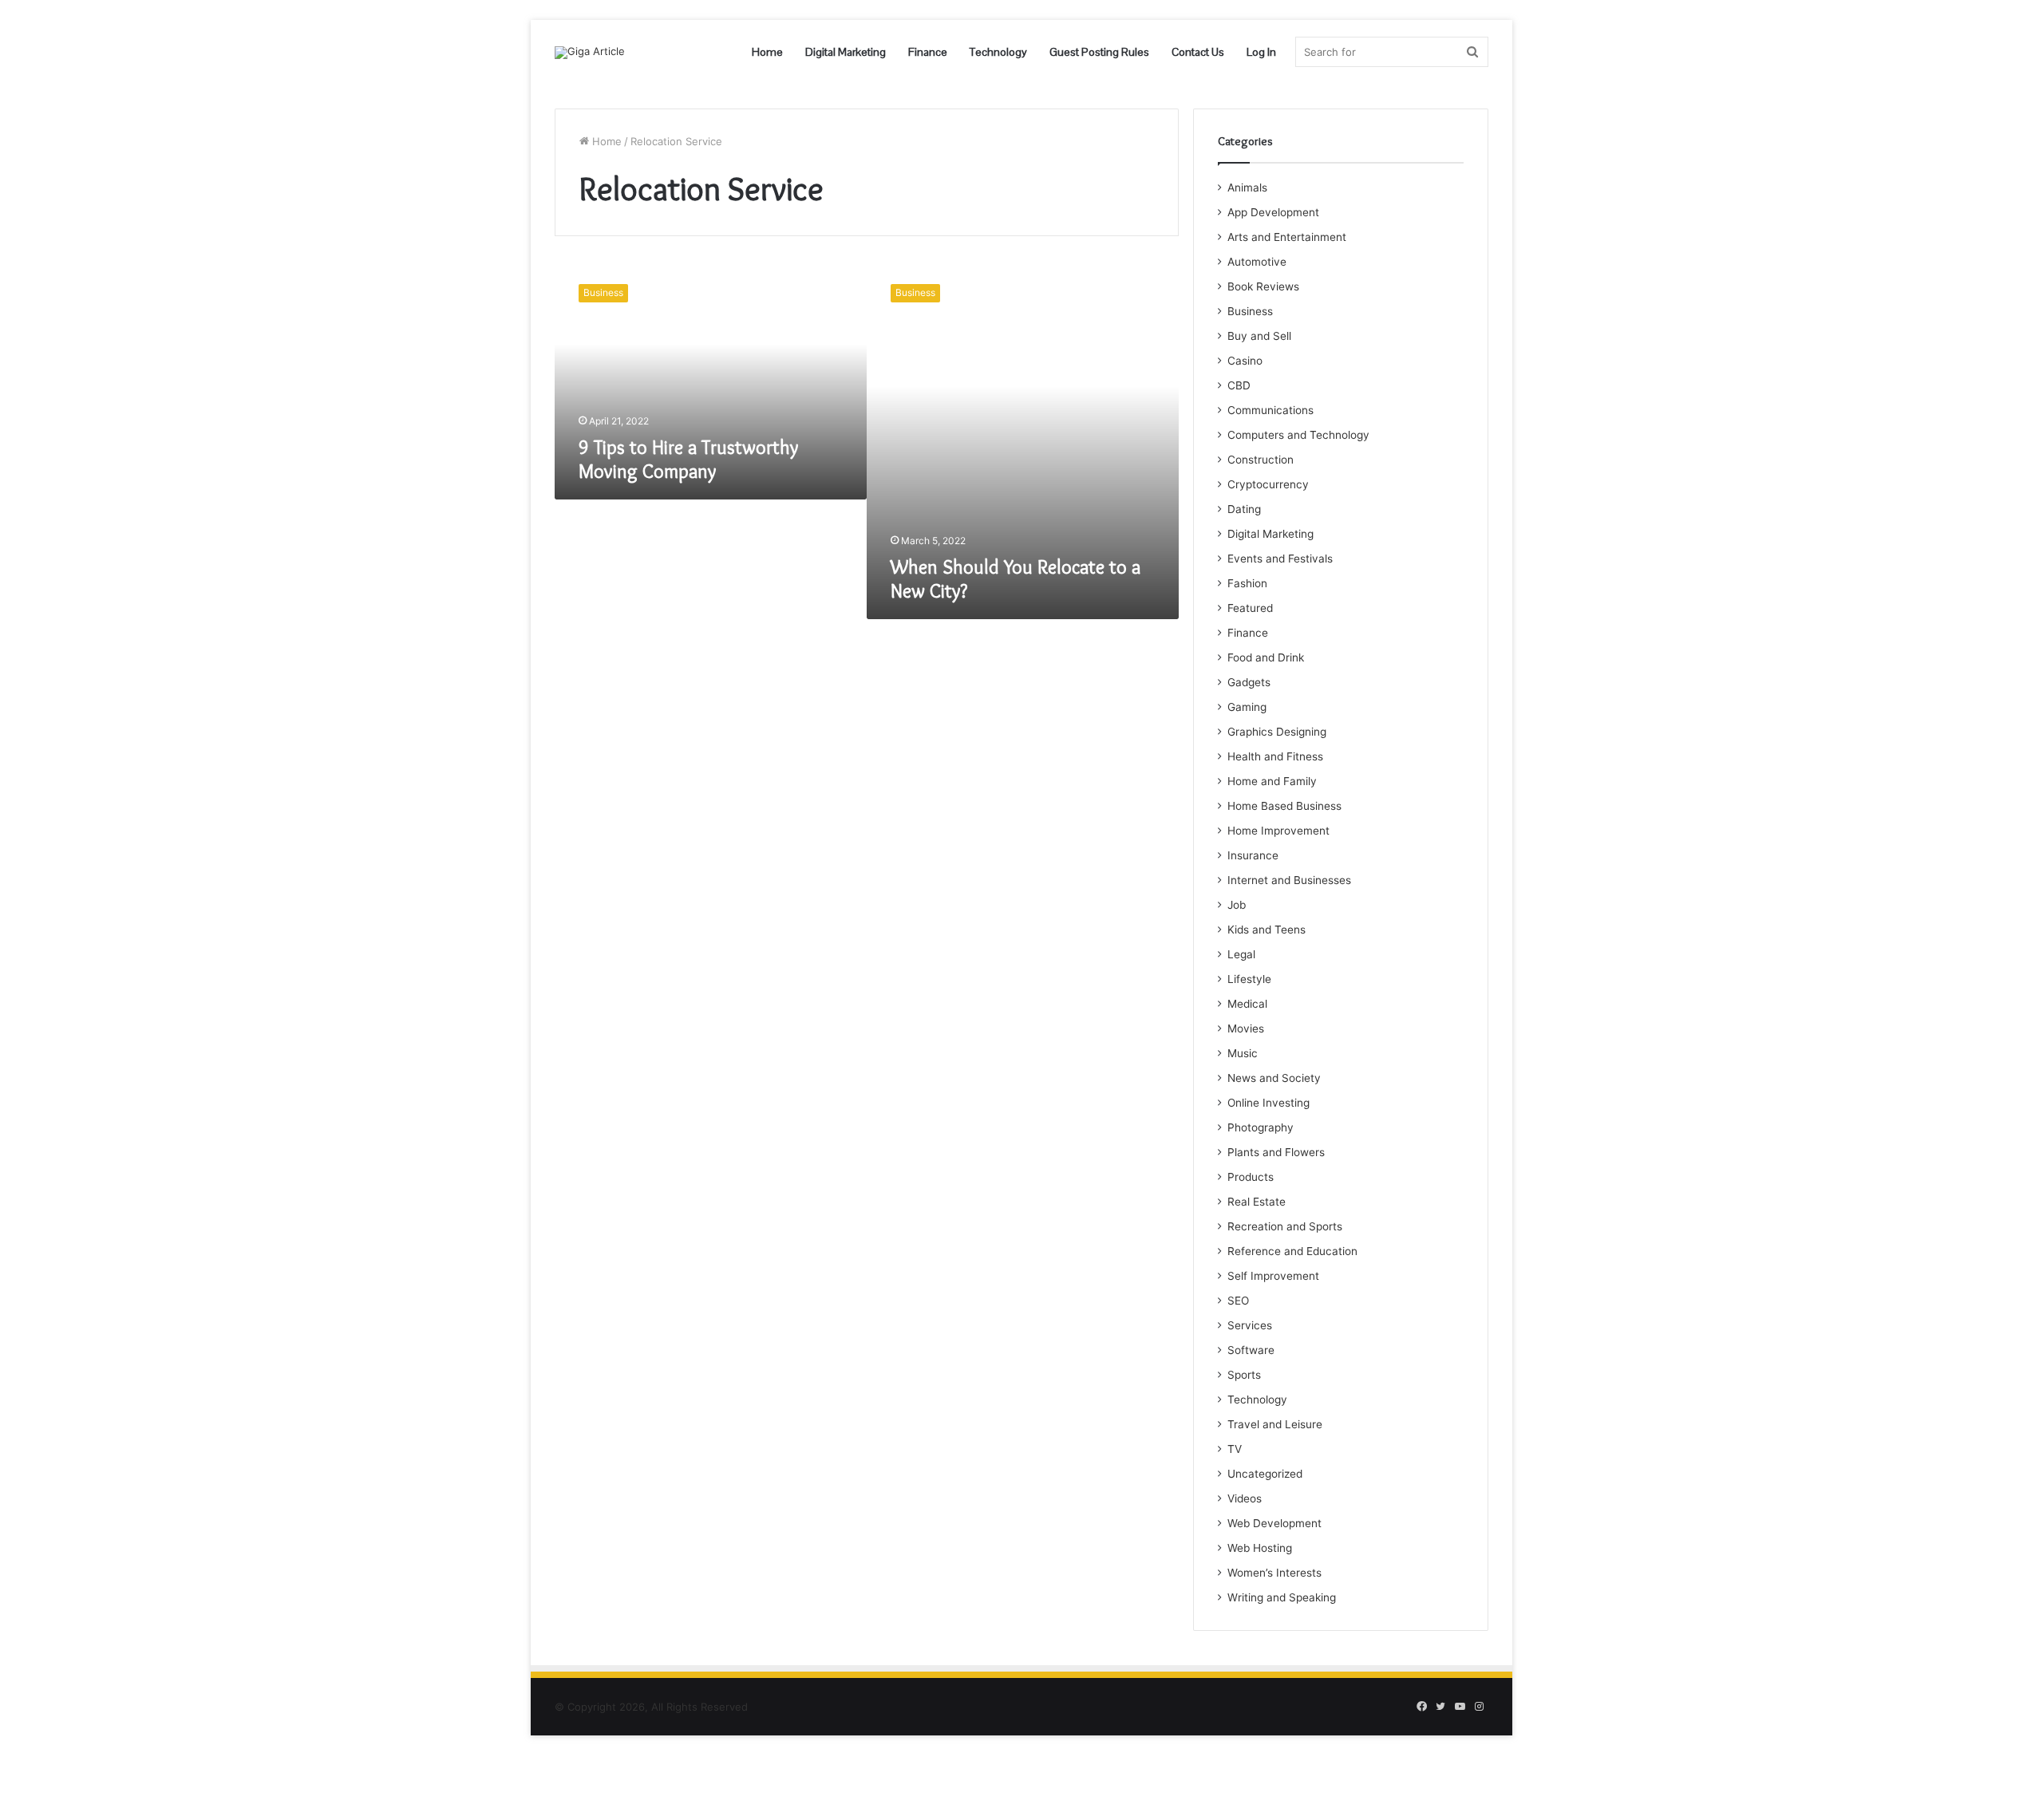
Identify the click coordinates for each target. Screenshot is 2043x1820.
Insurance (1253, 855)
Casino (1245, 361)
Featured (1250, 608)
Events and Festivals (1280, 559)
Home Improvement (1278, 831)
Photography (1261, 1127)
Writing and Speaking (1282, 1597)
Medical (1247, 1004)
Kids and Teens (1267, 930)
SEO (1238, 1301)
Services (1250, 1325)
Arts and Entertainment (1287, 237)
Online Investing (1268, 1103)
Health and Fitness (1275, 756)
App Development (1273, 212)
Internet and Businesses (1289, 880)
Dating (1244, 509)
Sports (1244, 1375)
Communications (1270, 410)
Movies (1246, 1028)
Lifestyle (1249, 979)
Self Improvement (1273, 1276)
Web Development (1274, 1523)
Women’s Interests (1274, 1573)
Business (1250, 311)
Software (1251, 1350)
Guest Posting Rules (1099, 52)
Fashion (1247, 583)
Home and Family (1272, 781)
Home (767, 52)
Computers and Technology (1298, 435)
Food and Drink (1266, 657)
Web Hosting (1260, 1548)
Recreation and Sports (1285, 1226)
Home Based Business (1284, 806)
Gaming (1247, 707)
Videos (1245, 1498)
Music (1243, 1053)
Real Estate (1257, 1202)
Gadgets (1249, 682)
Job (1237, 905)
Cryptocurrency (1268, 484)
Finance (928, 52)
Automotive (1257, 262)
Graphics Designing (1277, 732)
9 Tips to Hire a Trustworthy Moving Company (688, 459)
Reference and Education (1292, 1251)
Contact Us (1198, 52)
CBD (1239, 385)
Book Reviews (1263, 286)
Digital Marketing (846, 52)
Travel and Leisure (1275, 1424)
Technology (998, 52)
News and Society (1274, 1078)
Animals (1247, 188)
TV (1235, 1449)
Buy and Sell (1259, 336)
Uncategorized (1265, 1474)
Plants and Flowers (1276, 1152)
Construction (1261, 460)
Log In (1261, 52)
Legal (1241, 954)
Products (1251, 1177)
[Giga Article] (590, 53)
